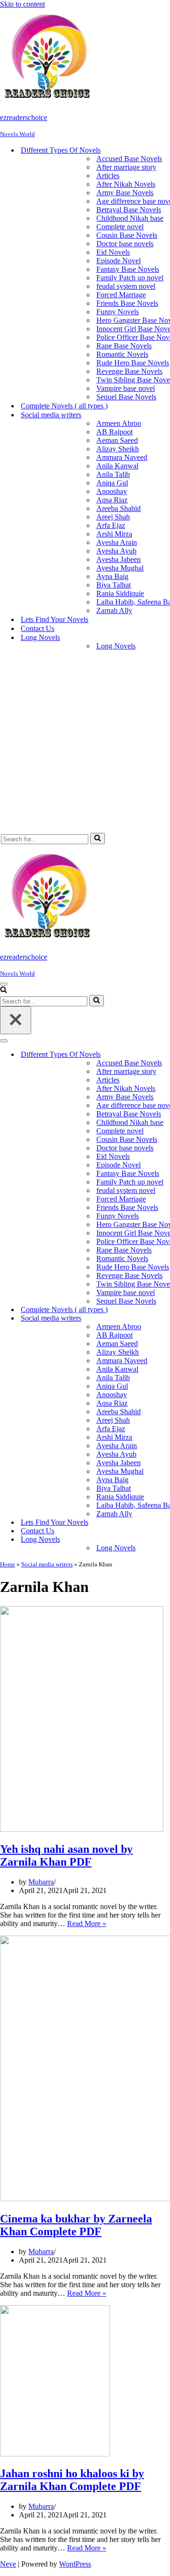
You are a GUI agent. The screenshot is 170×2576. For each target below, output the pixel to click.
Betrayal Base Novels (129, 210)
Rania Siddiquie (120, 593)
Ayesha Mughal (120, 568)
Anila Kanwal (117, 466)
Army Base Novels (125, 193)
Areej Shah (113, 517)
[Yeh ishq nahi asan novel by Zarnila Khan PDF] (82, 1829)
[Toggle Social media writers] (165, 1318)
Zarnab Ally (114, 610)
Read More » (87, 1923)
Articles (108, 176)
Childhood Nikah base (130, 218)
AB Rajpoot (115, 432)
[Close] (16, 1020)
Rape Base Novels (124, 346)
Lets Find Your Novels (55, 619)
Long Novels (116, 646)
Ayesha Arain (117, 542)
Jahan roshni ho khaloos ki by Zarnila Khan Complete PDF (72, 2480)
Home (8, 1564)
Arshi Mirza (114, 534)
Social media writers (47, 1564)
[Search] (98, 838)
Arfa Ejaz (111, 525)
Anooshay (112, 491)
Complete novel (120, 227)
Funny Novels (118, 312)
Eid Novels (113, 252)
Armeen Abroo (119, 423)
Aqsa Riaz (112, 500)
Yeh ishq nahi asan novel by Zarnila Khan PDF (66, 1855)
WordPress (75, 2564)
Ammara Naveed (122, 457)
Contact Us (38, 628)
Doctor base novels (125, 244)
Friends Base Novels (127, 303)
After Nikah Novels (126, 184)
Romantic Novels (122, 354)
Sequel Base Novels (126, 397)
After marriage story (126, 167)
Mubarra (41, 1882)
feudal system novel (126, 286)
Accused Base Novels (129, 159)
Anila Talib (113, 474)
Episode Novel (119, 261)
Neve (8, 2564)
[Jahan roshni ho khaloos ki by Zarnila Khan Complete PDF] (55, 2454)
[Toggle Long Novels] (165, 1540)
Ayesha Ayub (116, 551)
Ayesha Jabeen (119, 559)
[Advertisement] (85, 743)
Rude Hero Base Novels (133, 363)
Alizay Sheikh (118, 449)
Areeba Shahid (119, 508)
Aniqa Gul (112, 483)
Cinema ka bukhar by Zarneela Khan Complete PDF (76, 2225)
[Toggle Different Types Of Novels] (165, 1055)
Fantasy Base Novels (128, 269)
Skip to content (22, 4)
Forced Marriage (121, 295)
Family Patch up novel (130, 278)
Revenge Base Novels (129, 371)
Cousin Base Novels (127, 235)
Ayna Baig (112, 576)
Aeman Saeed (117, 440)
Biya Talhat (114, 585)
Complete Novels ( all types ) (64, 406)
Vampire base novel (126, 388)
